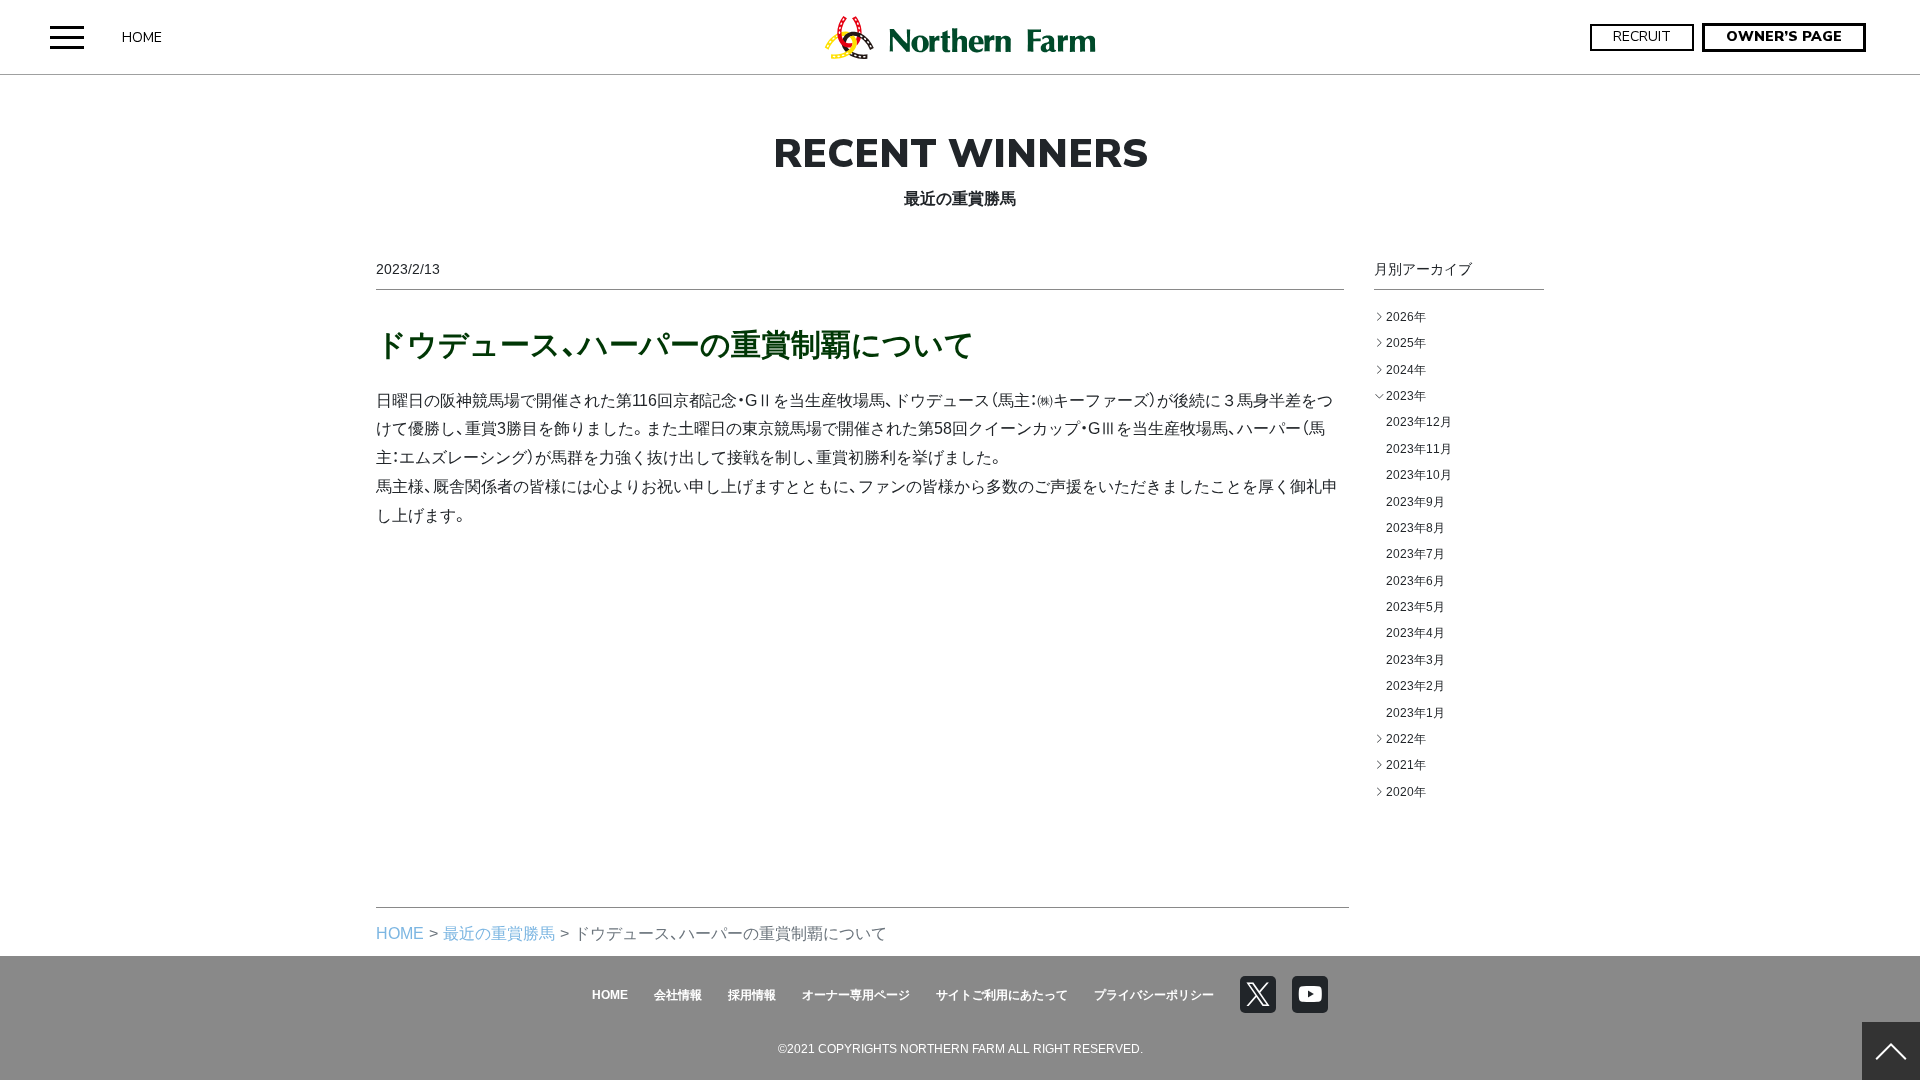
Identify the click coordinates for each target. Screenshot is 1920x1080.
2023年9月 (1415, 501)
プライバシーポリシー (1154, 994)
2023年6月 (1415, 580)
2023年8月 (1415, 527)
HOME (142, 37)
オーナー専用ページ (856, 994)
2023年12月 (1419, 421)
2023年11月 (1419, 448)
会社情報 (678, 994)
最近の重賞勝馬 (499, 932)
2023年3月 (1415, 659)
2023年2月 (1415, 685)
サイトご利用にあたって (1002, 994)
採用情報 (752, 994)
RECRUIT (1642, 36)
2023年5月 (1415, 606)
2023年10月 (1419, 474)
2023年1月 (1415, 712)
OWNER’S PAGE (1784, 36)
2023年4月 (1415, 632)
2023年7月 (1415, 553)
